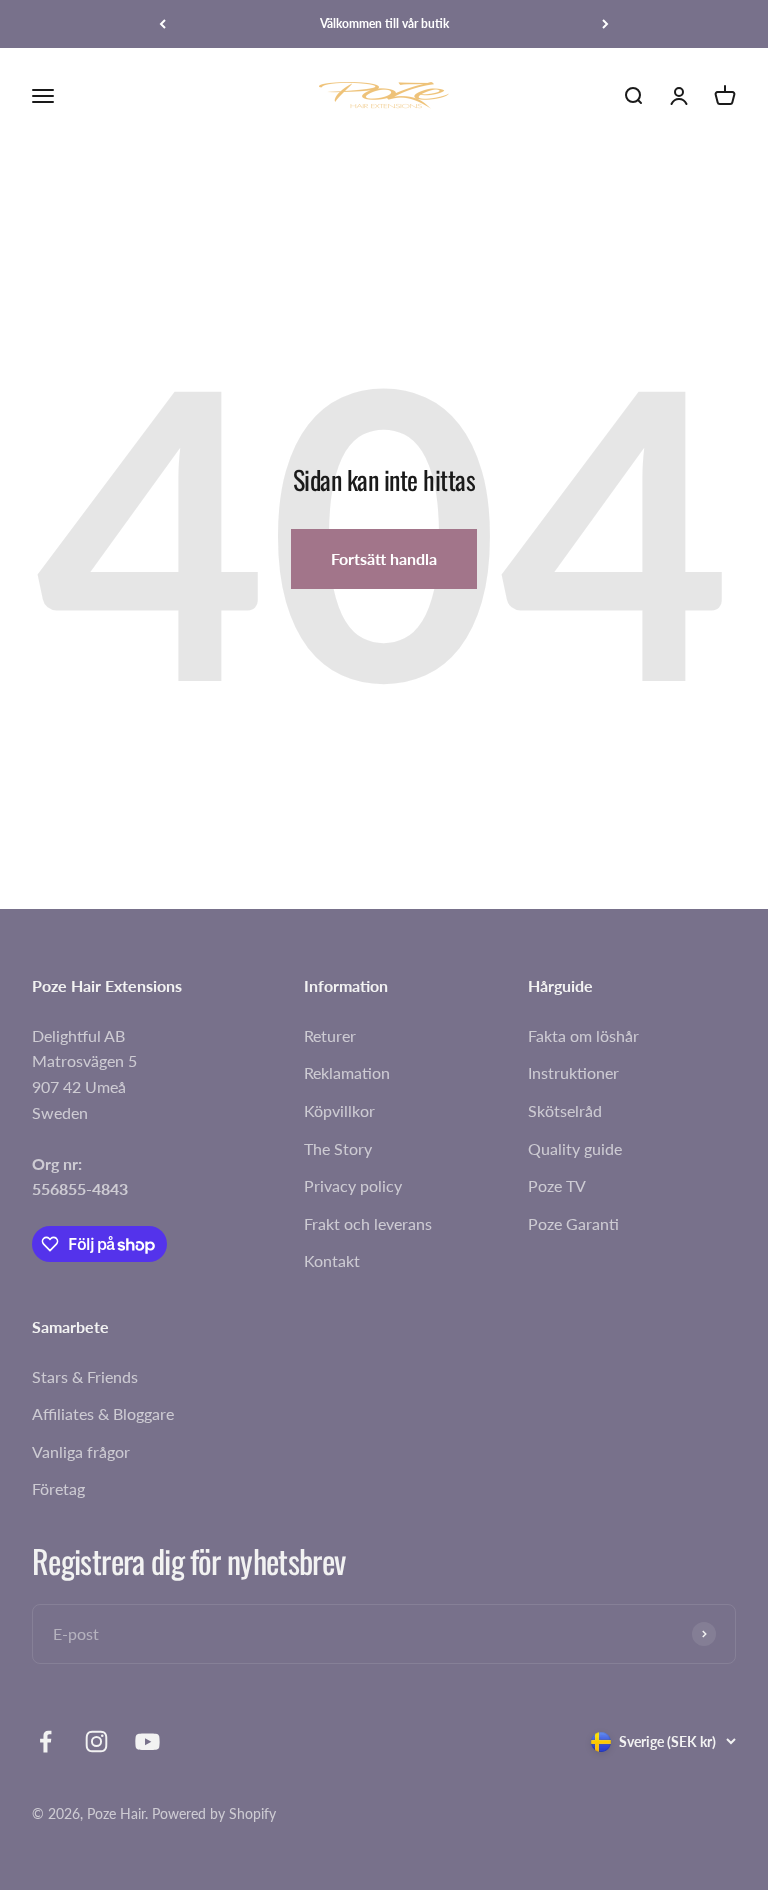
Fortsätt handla (384, 558)
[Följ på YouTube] (147, 1741)
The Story (338, 1148)
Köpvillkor (339, 1110)
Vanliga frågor (81, 1451)
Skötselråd (565, 1110)
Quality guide (575, 1148)
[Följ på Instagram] (96, 1741)
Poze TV (557, 1185)
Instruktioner (573, 1072)
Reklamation (347, 1072)
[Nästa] (605, 24)
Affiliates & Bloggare (103, 1413)
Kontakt (332, 1260)
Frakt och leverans (368, 1223)
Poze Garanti (573, 1223)
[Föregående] (162, 24)
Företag (58, 1488)
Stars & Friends (85, 1376)
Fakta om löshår (583, 1035)
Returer (330, 1035)
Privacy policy (353, 1185)
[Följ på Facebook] (45, 1741)
